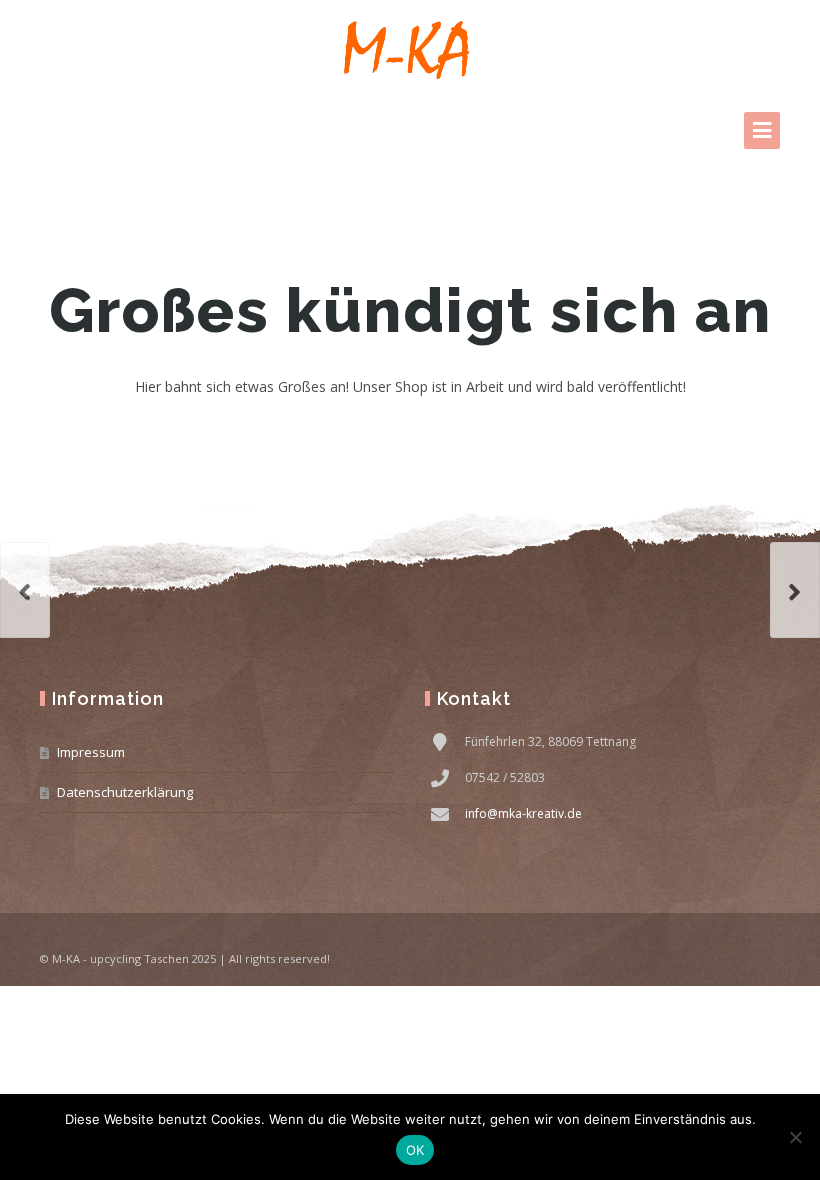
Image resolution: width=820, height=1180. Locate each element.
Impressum (91, 752)
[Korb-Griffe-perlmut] (25, 590)
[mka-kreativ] (410, 50)
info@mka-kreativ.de (523, 813)
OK (415, 1150)
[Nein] (795, 1137)
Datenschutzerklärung (125, 792)
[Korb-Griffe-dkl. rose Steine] (795, 590)
